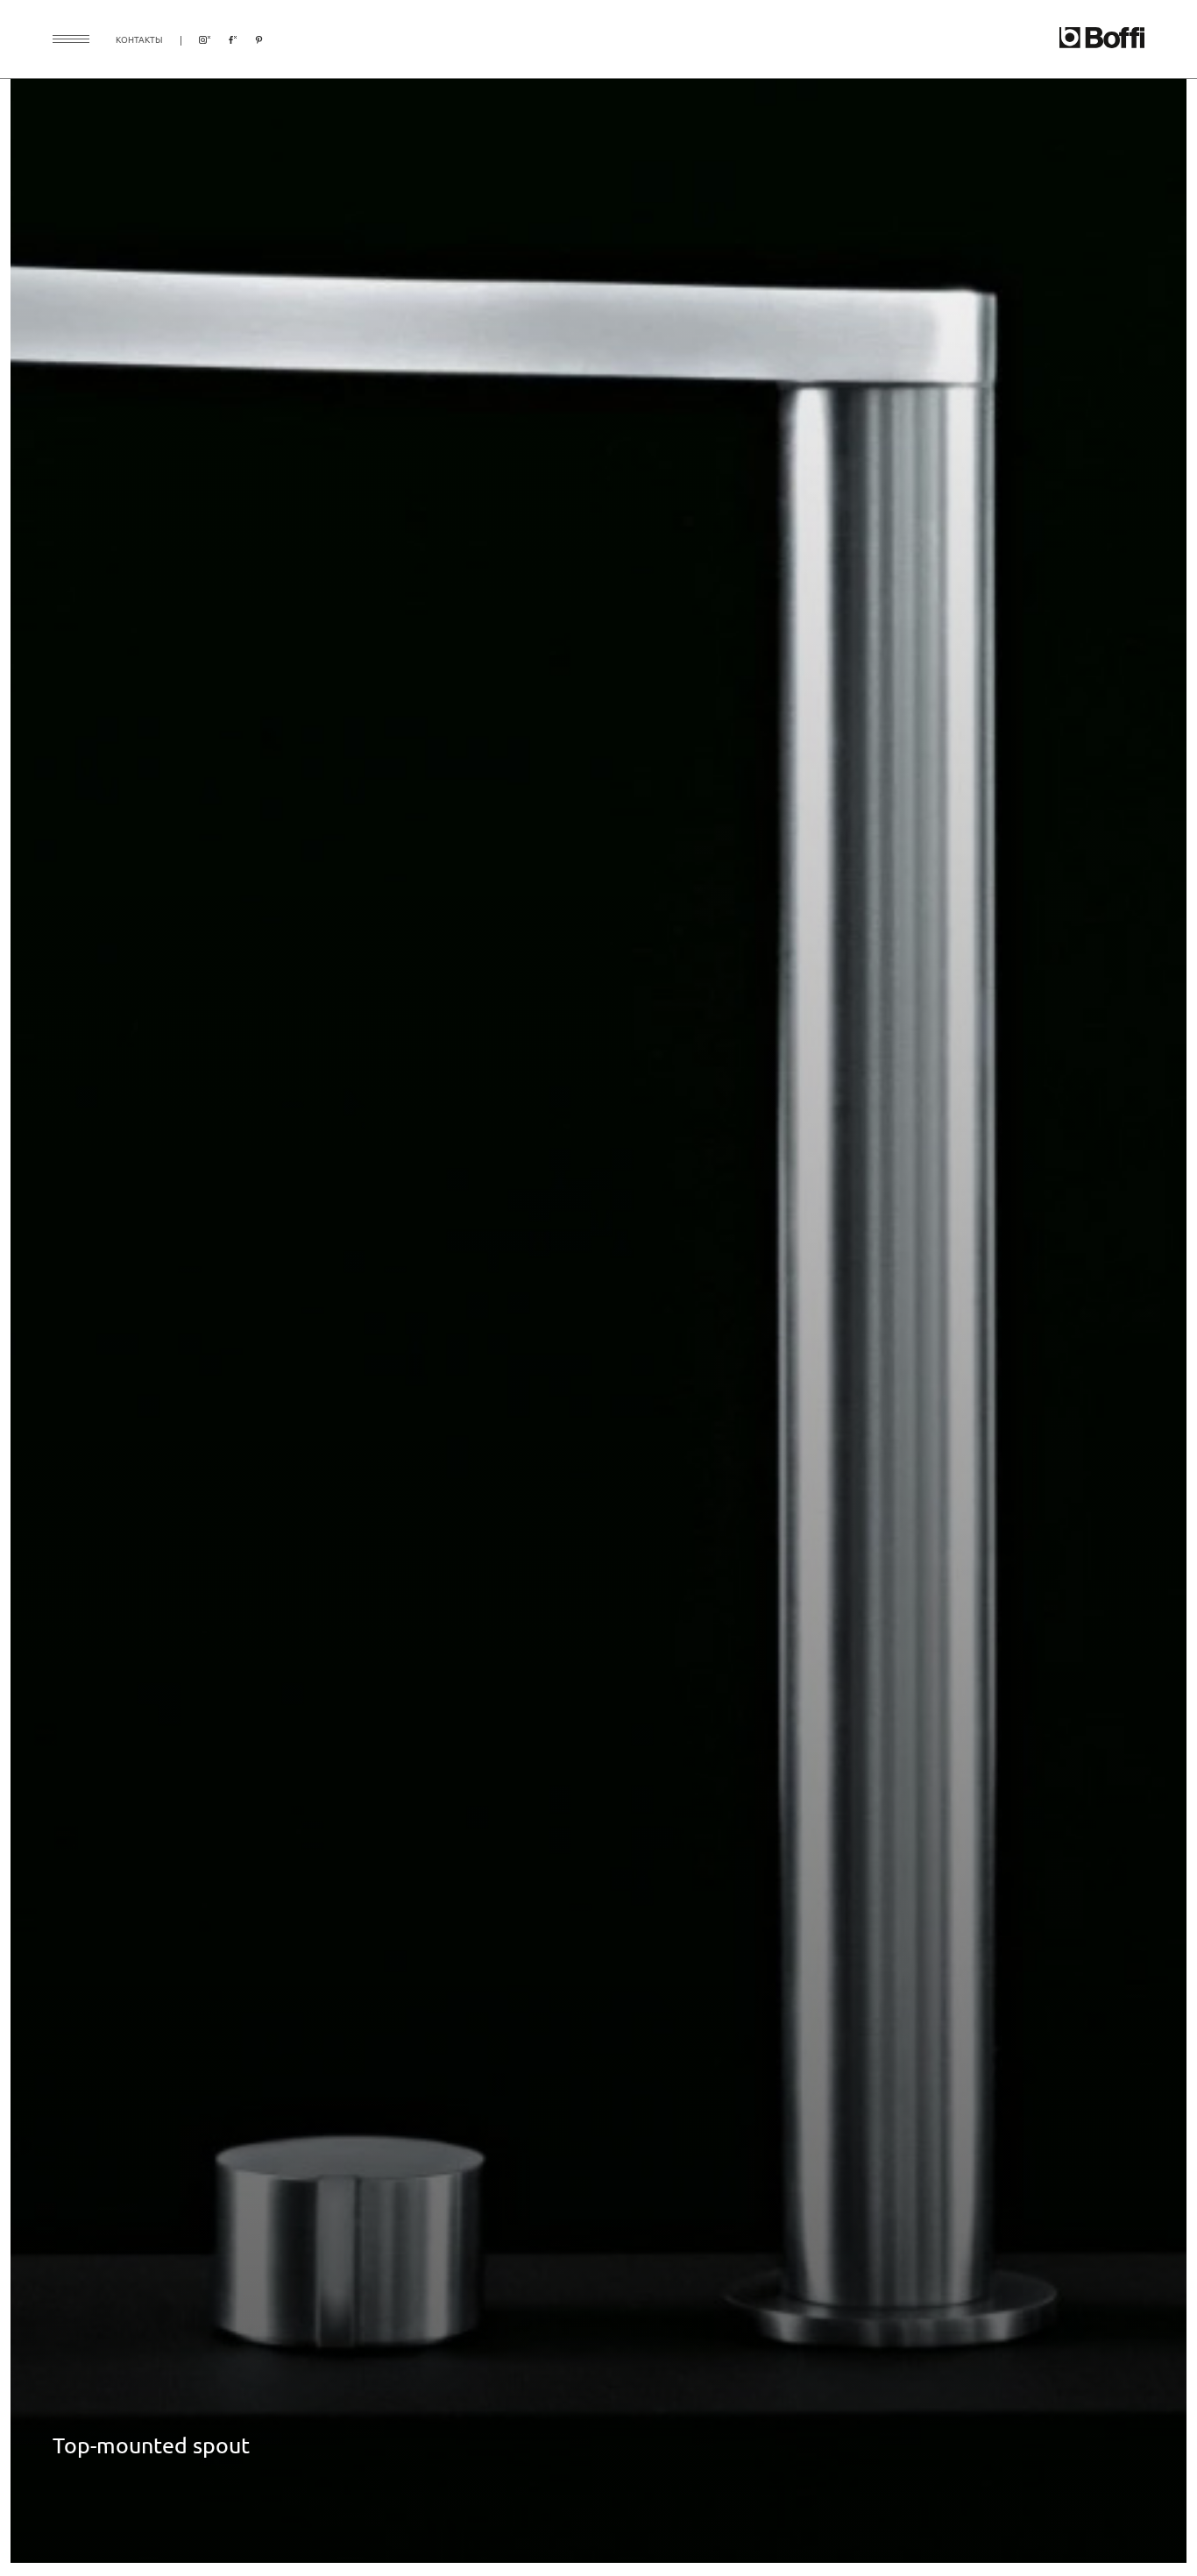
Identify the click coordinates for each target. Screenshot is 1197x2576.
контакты (139, 39)
